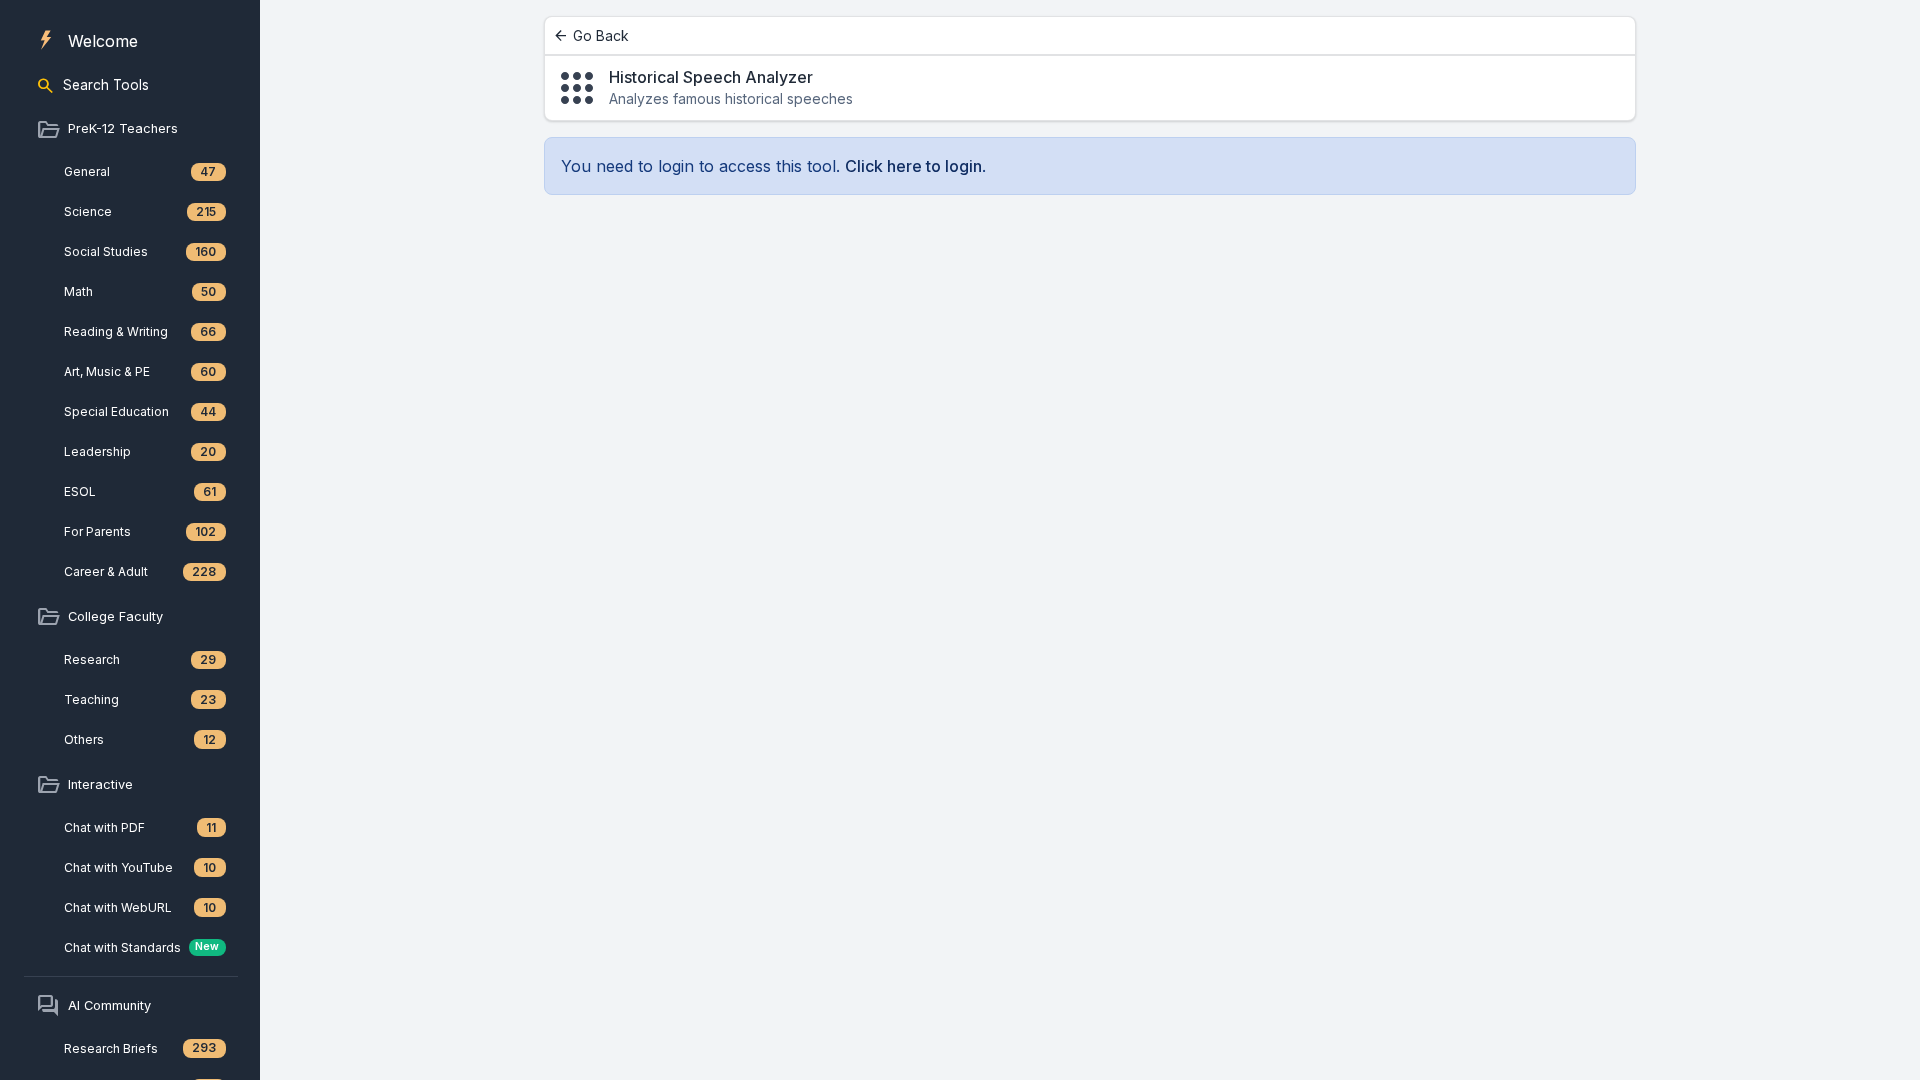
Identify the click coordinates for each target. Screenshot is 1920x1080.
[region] (130, 540)
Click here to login (913, 166)
